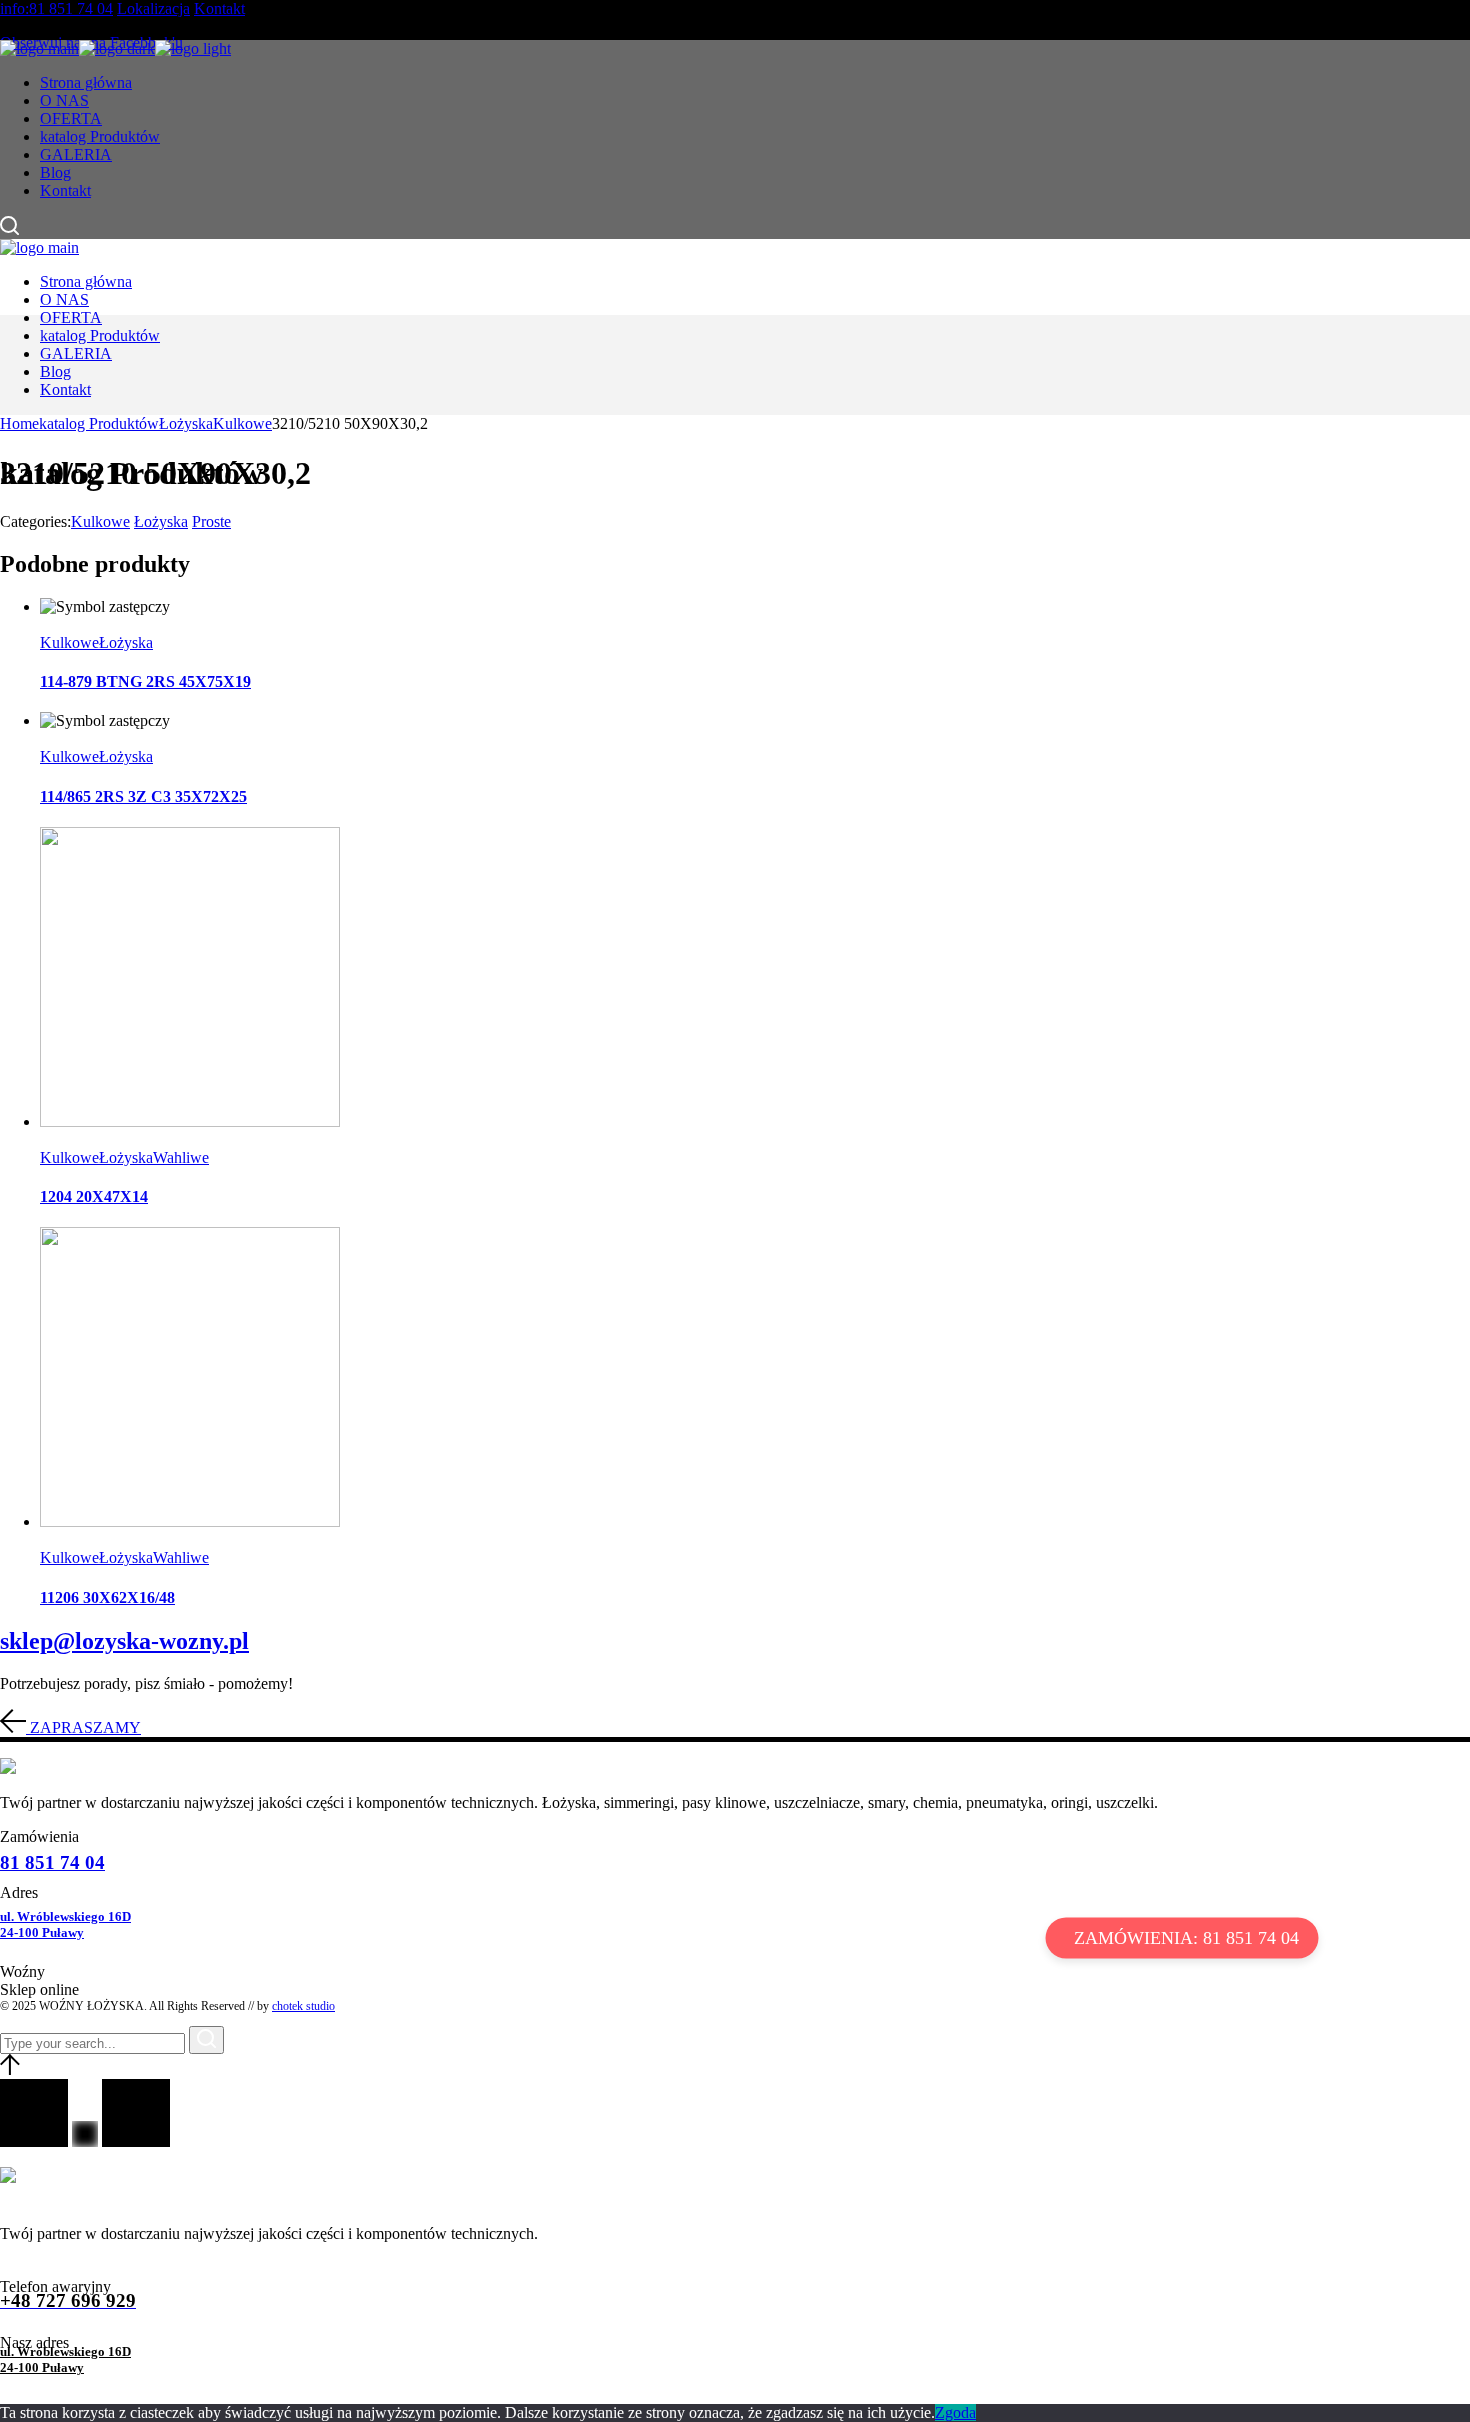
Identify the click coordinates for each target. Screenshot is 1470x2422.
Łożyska (161, 521)
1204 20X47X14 (94, 1196)
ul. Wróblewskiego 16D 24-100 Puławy (65, 1924)
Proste (211, 521)
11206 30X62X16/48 (107, 1597)
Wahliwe (181, 1157)
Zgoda (955, 2412)
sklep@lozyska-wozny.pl (124, 1641)
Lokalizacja (153, 8)
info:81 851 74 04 (56, 8)
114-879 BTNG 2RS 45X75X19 (145, 681)
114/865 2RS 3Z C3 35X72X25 (143, 796)
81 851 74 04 (52, 1862)
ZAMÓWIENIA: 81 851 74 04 (1186, 1937)
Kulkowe (100, 521)
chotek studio (303, 2006)
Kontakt (219, 8)
